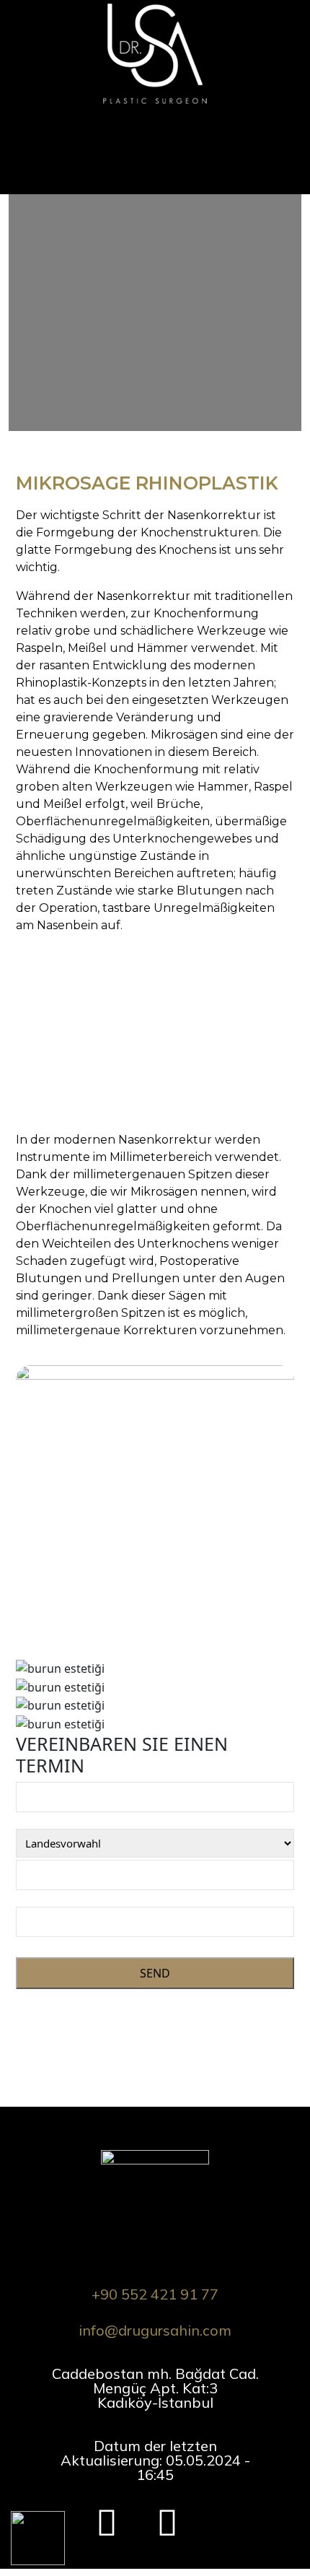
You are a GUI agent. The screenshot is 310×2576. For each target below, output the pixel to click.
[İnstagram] (107, 2515)
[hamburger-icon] (287, 133)
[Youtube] (167, 2515)
